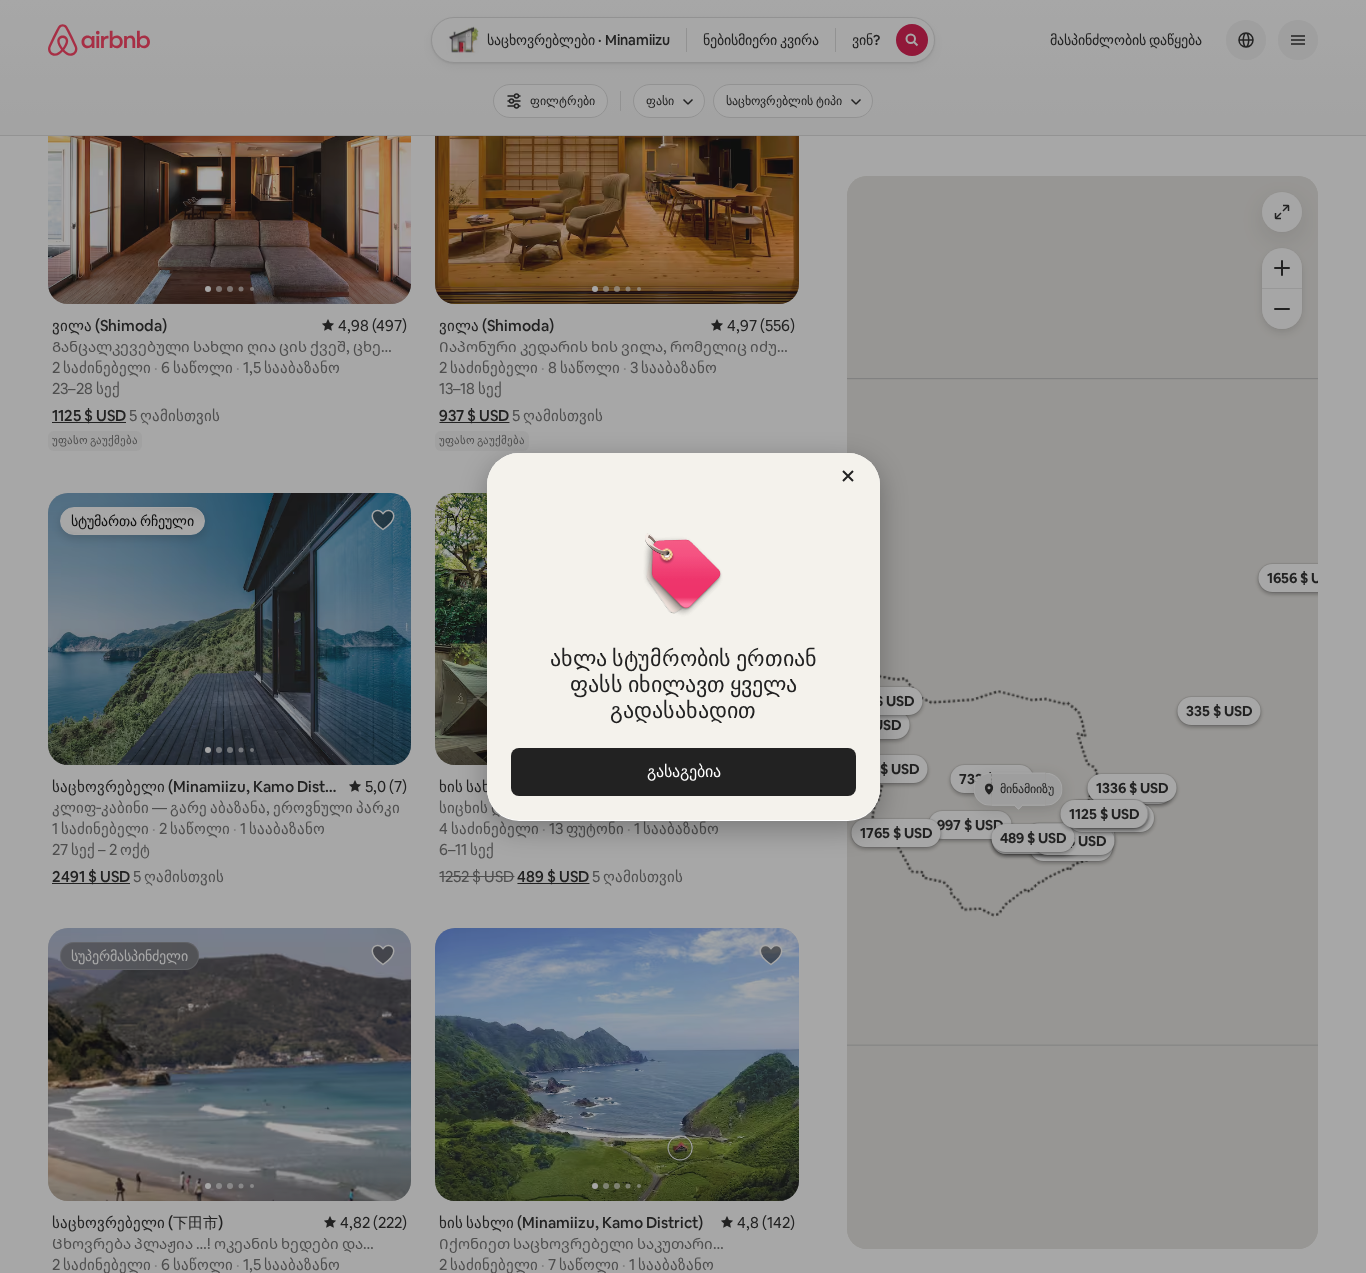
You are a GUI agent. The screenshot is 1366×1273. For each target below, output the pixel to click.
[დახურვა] (848, 476)
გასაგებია (683, 771)
